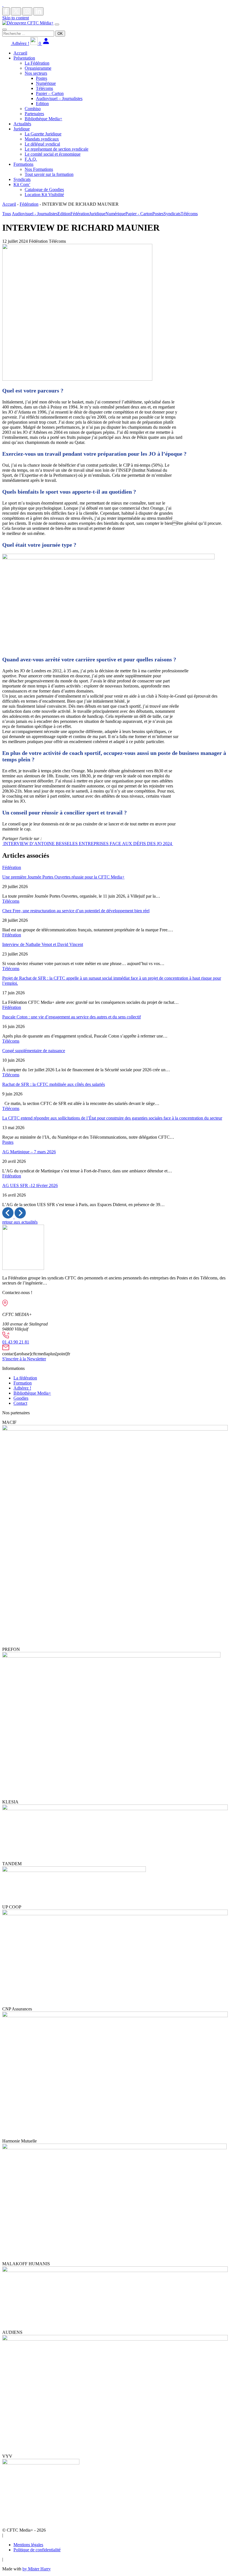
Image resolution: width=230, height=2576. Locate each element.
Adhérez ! (20, 43)
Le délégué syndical (42, 144)
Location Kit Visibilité (44, 195)
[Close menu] (4, 29)
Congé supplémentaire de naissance (34, 1051)
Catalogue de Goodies (44, 189)
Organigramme (38, 68)
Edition (42, 104)
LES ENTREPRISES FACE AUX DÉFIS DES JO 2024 (121, 844)
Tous (7, 214)
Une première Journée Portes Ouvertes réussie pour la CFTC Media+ (63, 877)
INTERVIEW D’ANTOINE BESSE (36, 844)
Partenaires (34, 114)
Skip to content (16, 18)
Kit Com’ (22, 184)
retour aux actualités (20, 1222)
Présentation (24, 58)
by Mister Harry (37, 2569)
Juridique (22, 129)
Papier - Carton (139, 214)
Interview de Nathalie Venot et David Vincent (43, 944)
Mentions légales (28, 2545)
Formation (23, 1383)
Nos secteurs (36, 73)
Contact (20, 1403)
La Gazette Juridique (43, 134)
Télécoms (44, 88)
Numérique (46, 83)
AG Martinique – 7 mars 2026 (29, 1152)
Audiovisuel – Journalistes (59, 98)
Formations (23, 164)
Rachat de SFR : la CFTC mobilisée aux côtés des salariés (54, 1084)
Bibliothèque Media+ (43, 119)
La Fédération (37, 63)
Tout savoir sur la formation (49, 174)
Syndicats (22, 179)
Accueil (20, 53)
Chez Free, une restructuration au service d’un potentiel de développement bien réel (76, 911)
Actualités (22, 124)
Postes (42, 78)
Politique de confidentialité (37, 2550)
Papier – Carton (50, 93)
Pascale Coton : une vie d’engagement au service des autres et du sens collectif (72, 1017)
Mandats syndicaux (42, 139)
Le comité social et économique (53, 154)
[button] (8, 1217)
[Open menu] (57, 24)
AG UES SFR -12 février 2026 (30, 1185)
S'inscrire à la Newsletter (24, 1359)
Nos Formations (39, 169)
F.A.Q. (31, 159)
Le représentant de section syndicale (57, 149)
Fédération (29, 204)
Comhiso (33, 109)
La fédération (25, 1378)
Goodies (21, 1398)
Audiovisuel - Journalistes (35, 214)
